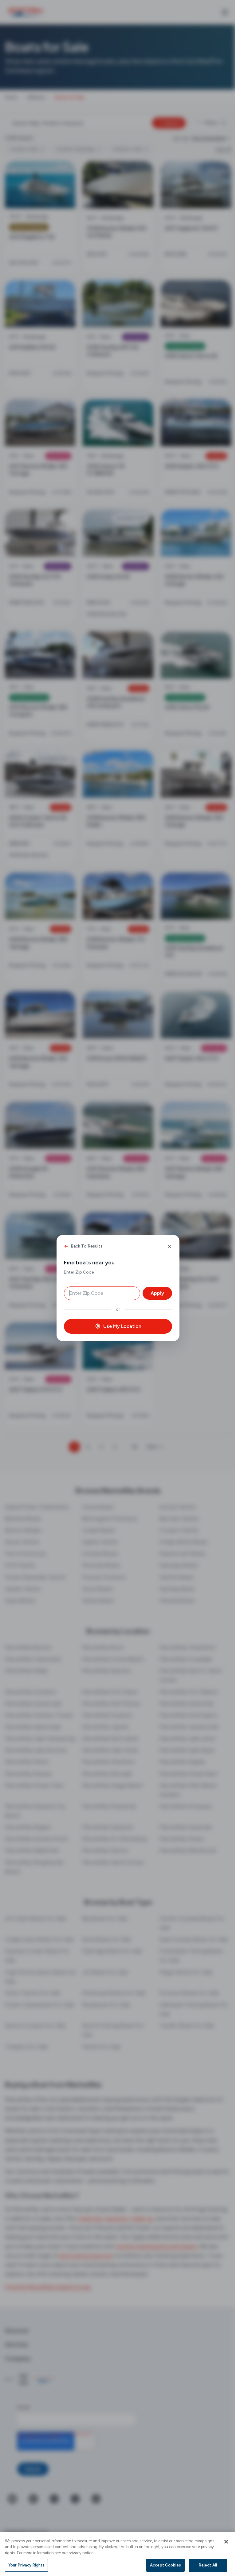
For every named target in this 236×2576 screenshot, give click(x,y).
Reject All (203, 2565)
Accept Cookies (161, 2565)
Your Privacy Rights (26, 2565)
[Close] (222, 2542)
